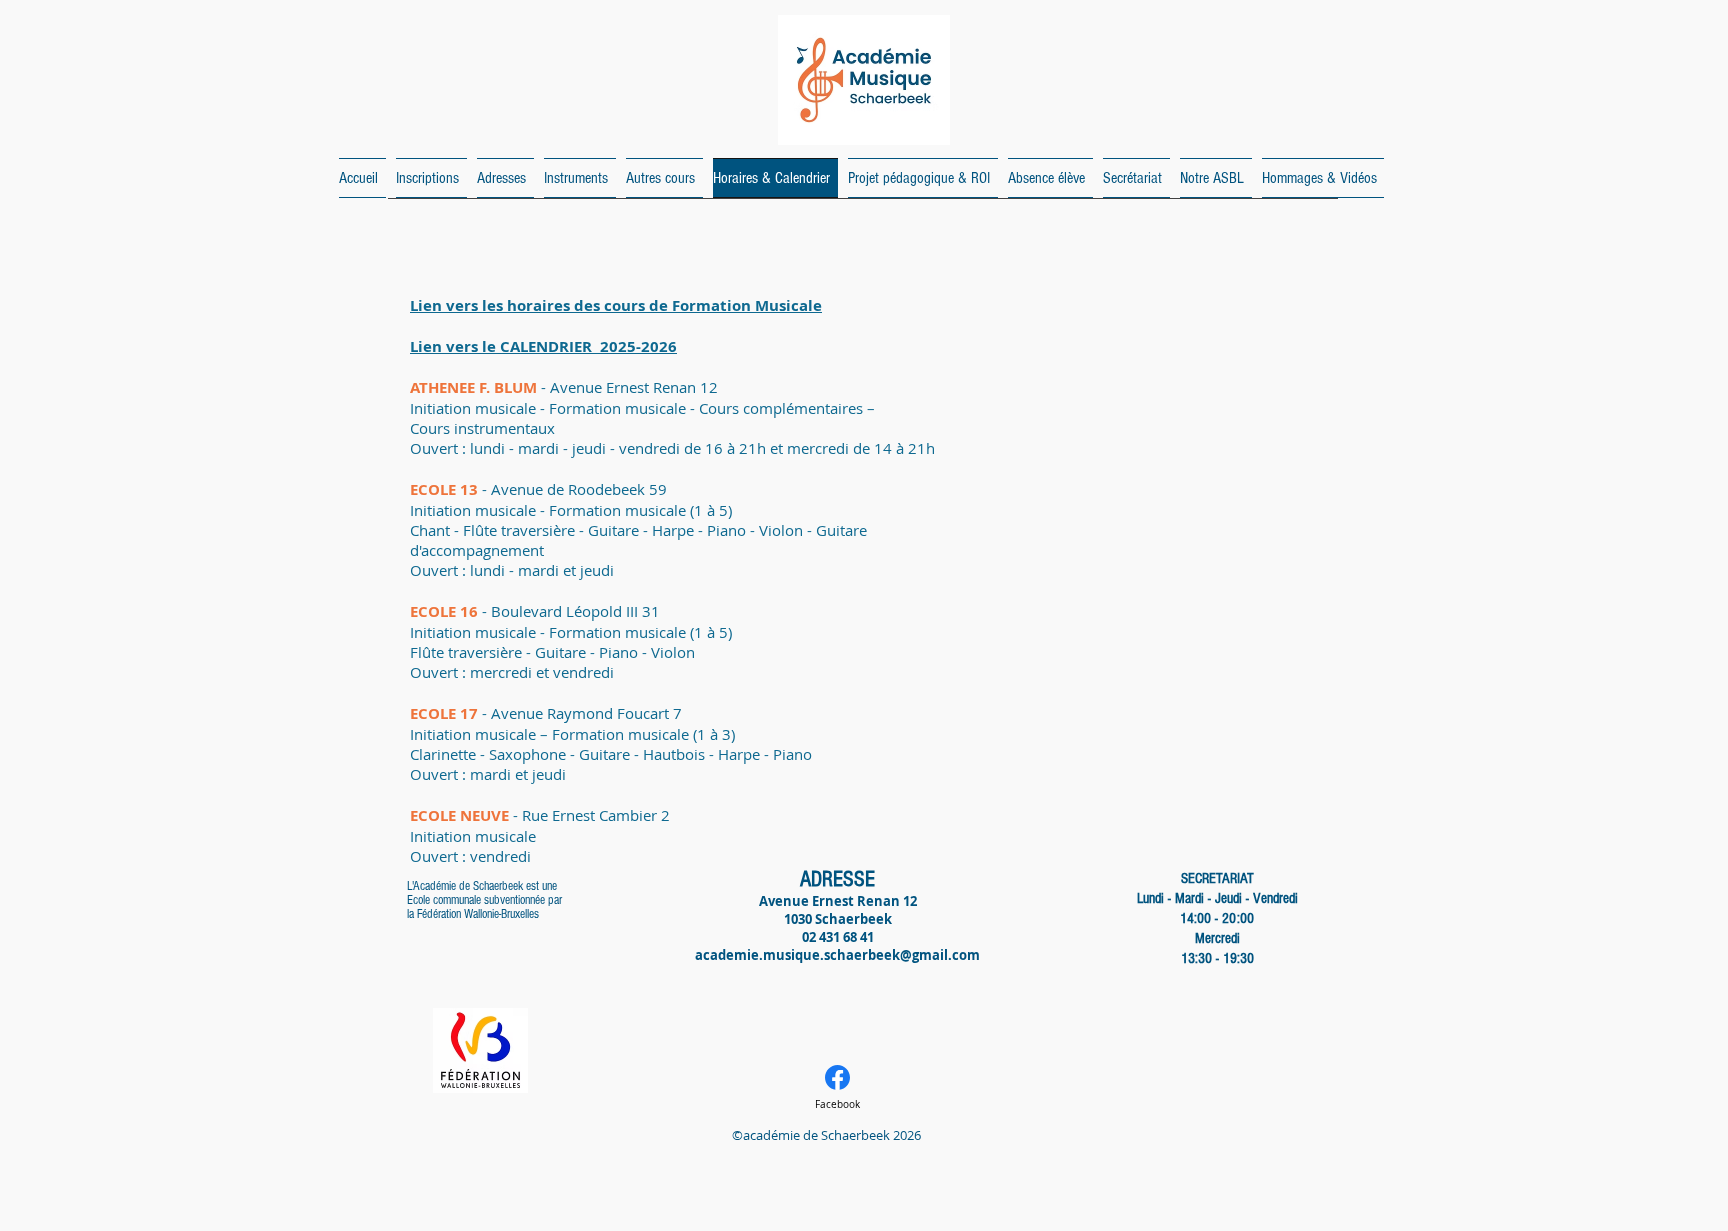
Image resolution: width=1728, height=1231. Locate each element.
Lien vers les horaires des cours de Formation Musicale (616, 305)
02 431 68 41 (838, 937)
